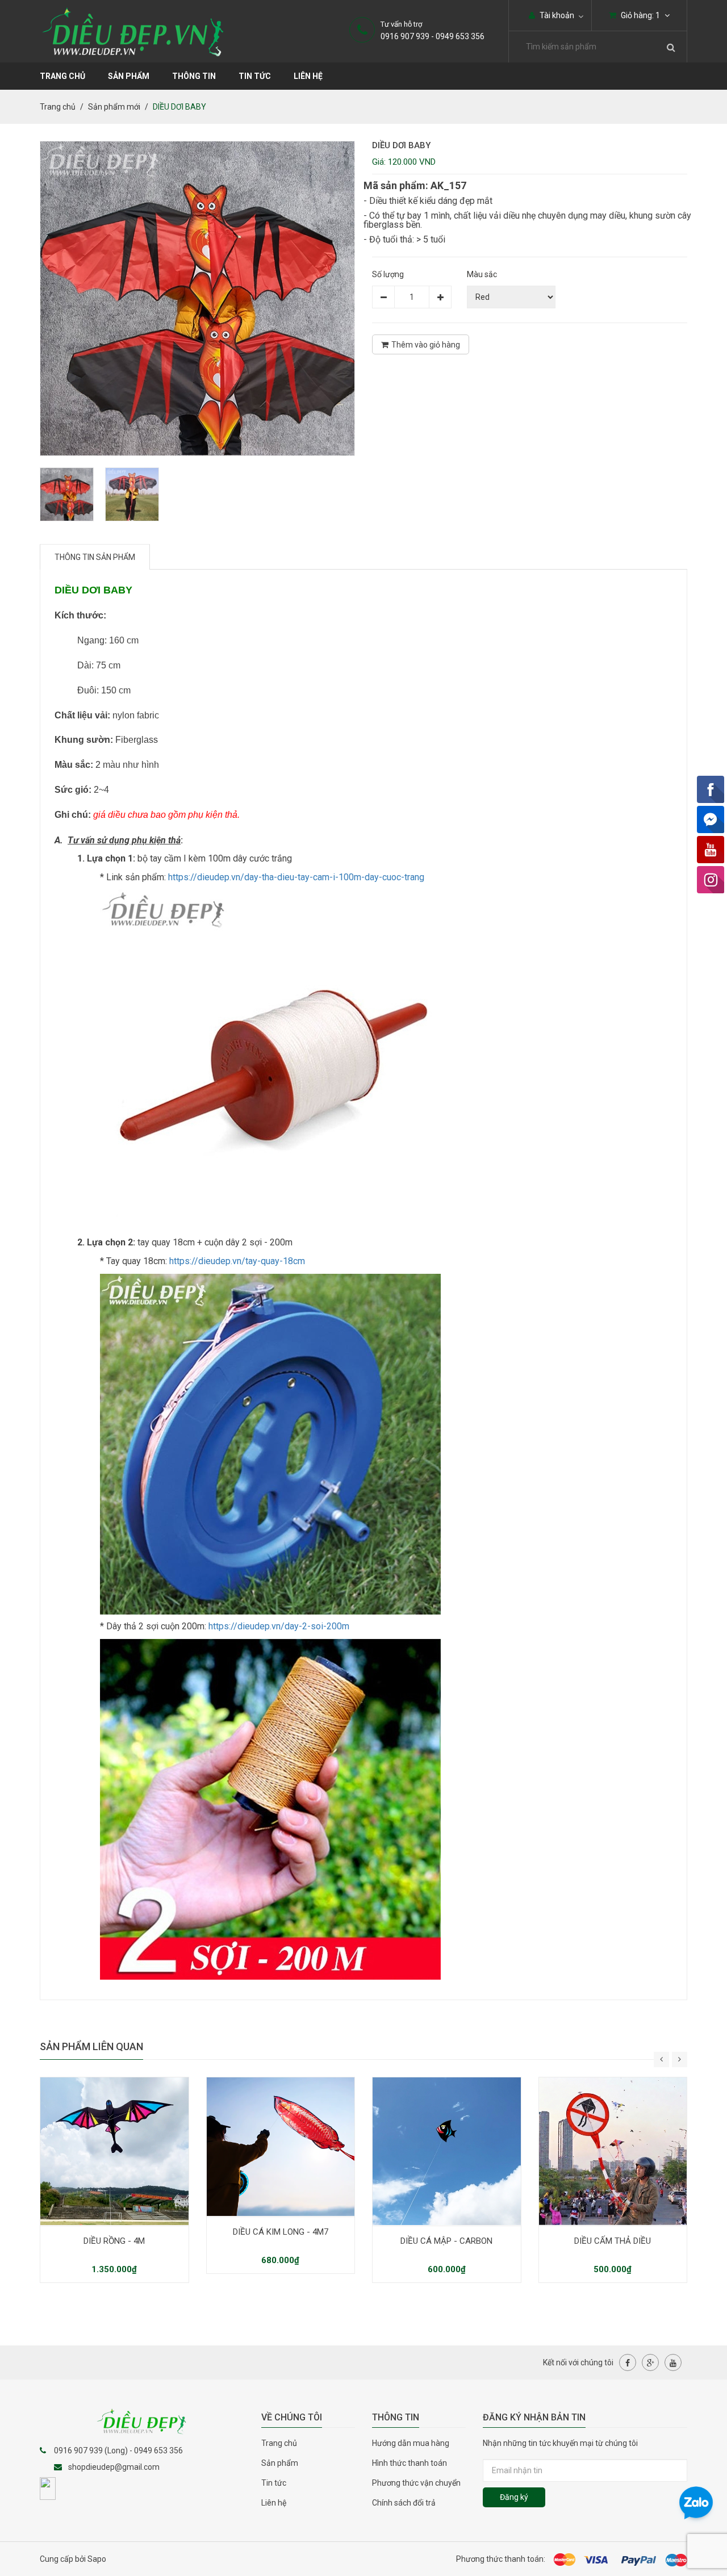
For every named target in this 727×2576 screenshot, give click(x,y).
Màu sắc (482, 274)
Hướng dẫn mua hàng (411, 2443)
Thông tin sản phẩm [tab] (95, 557)
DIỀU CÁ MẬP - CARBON (446, 2241)
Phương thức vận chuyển (416, 2483)
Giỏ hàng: (640, 15)
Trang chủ (62, 76)
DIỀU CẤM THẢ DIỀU (613, 2241)
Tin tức (255, 76)
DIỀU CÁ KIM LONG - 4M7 (281, 2232)
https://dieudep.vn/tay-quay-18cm (237, 1261)
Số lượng (388, 274)
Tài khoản (556, 15)
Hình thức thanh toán (410, 2463)
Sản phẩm (129, 76)
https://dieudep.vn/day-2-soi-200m (279, 1626)
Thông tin (194, 76)
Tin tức (274, 2483)
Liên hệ (308, 76)
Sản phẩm (280, 2463)
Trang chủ (279, 2443)
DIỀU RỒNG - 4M (114, 2241)
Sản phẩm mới (114, 107)
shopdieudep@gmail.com (114, 2467)
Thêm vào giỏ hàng (426, 345)
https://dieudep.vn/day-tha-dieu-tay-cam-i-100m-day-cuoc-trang (296, 877)
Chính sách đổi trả (404, 2503)
